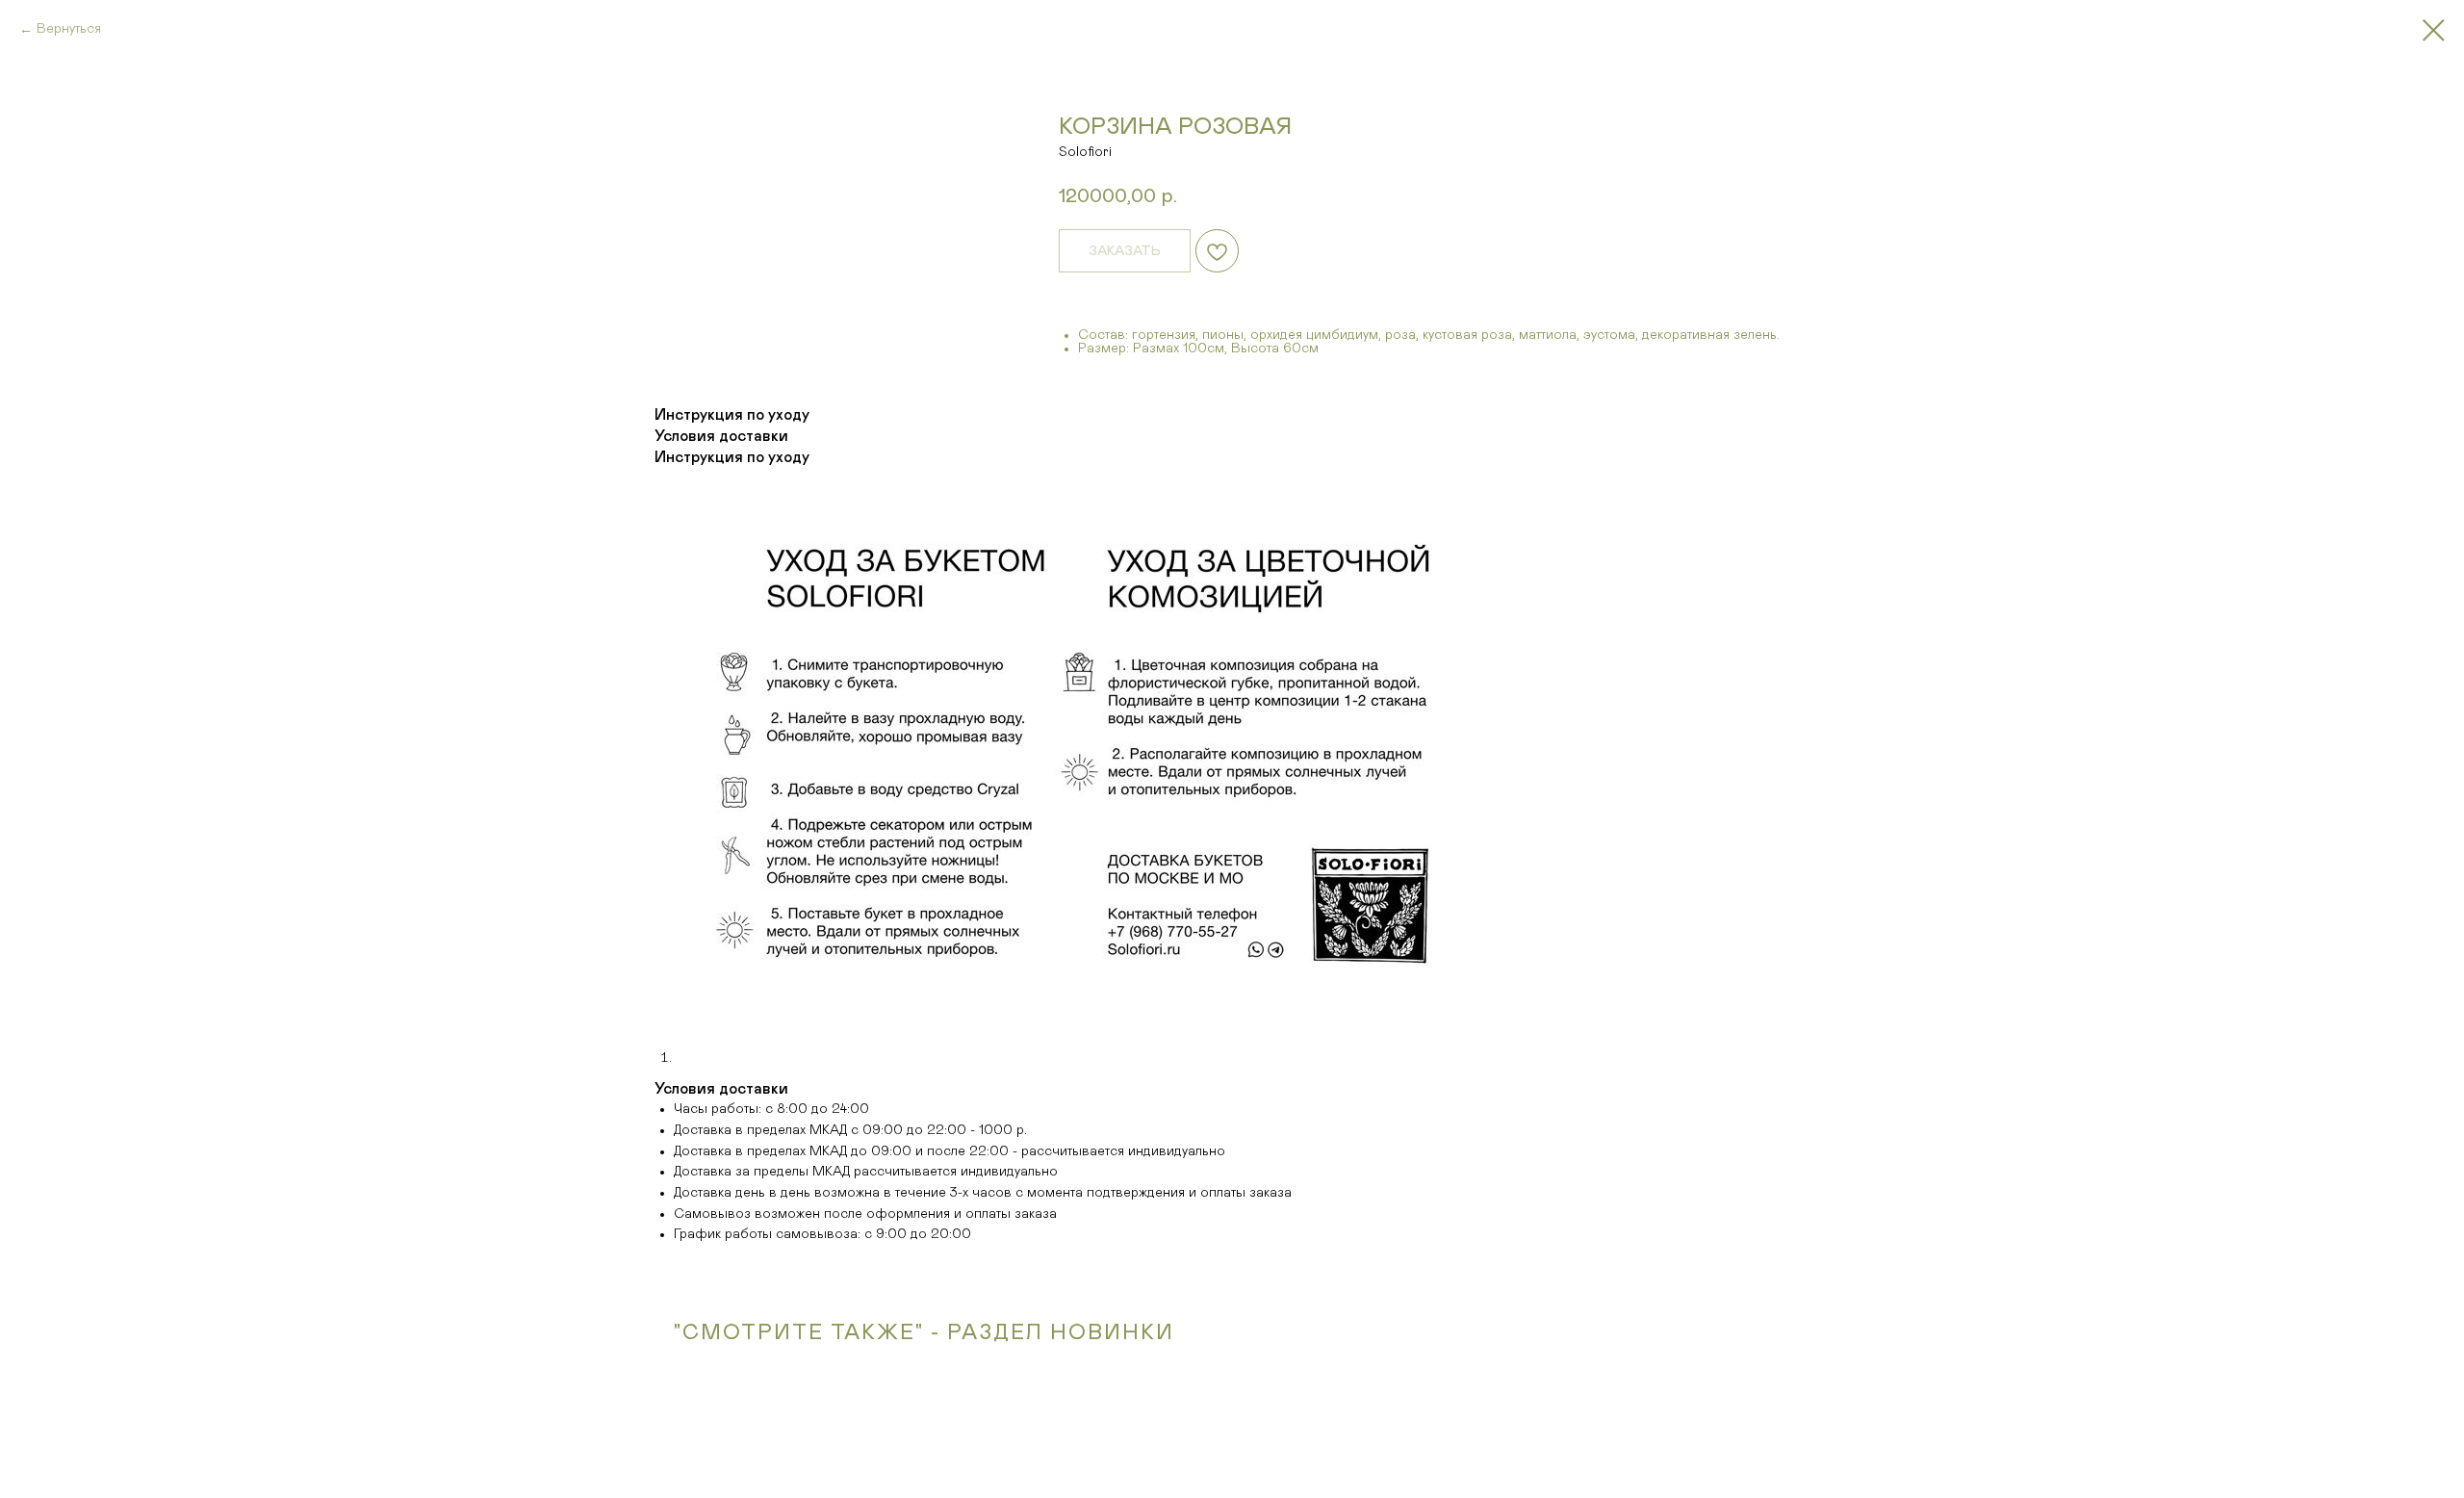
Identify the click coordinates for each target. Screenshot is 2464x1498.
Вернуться (69, 29)
